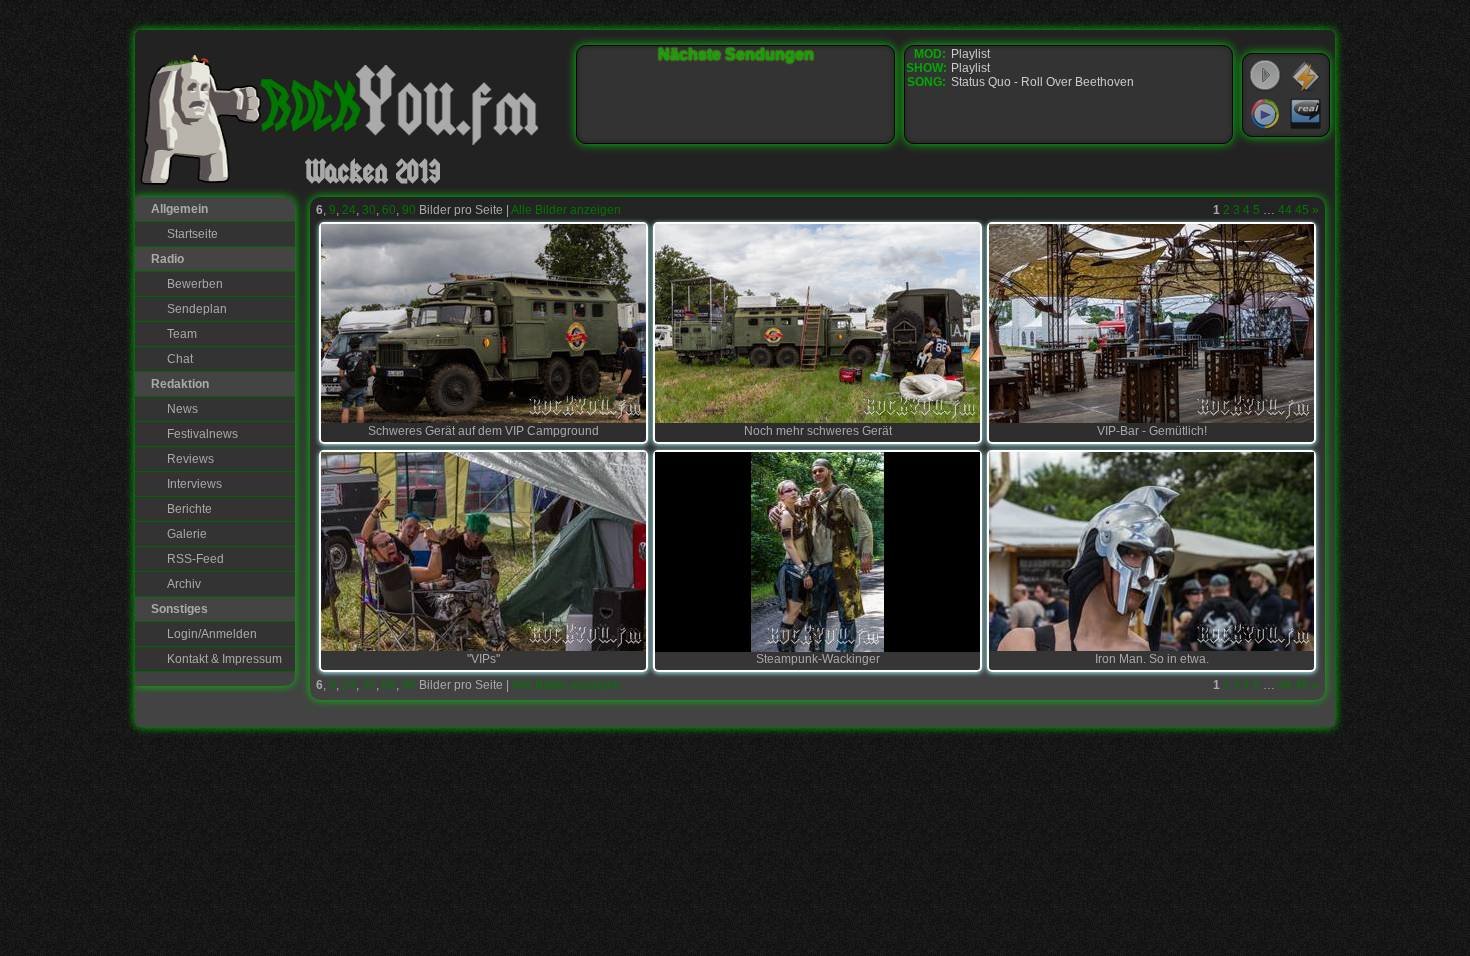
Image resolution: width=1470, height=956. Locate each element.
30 (369, 210)
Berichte (189, 509)
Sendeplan (197, 309)
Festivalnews (202, 434)
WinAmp (1306, 76)
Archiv (184, 584)
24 (349, 210)
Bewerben (195, 284)
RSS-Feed (195, 559)
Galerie (187, 534)
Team (182, 334)
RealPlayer (1306, 114)
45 (1302, 210)
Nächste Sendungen (736, 54)
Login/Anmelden (212, 634)
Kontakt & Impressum (224, 659)
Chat (180, 359)
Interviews (194, 484)
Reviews (190, 459)
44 (1285, 210)
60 (389, 210)
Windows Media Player (1265, 114)
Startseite (192, 234)
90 (409, 210)
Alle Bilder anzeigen (566, 210)
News (182, 409)
